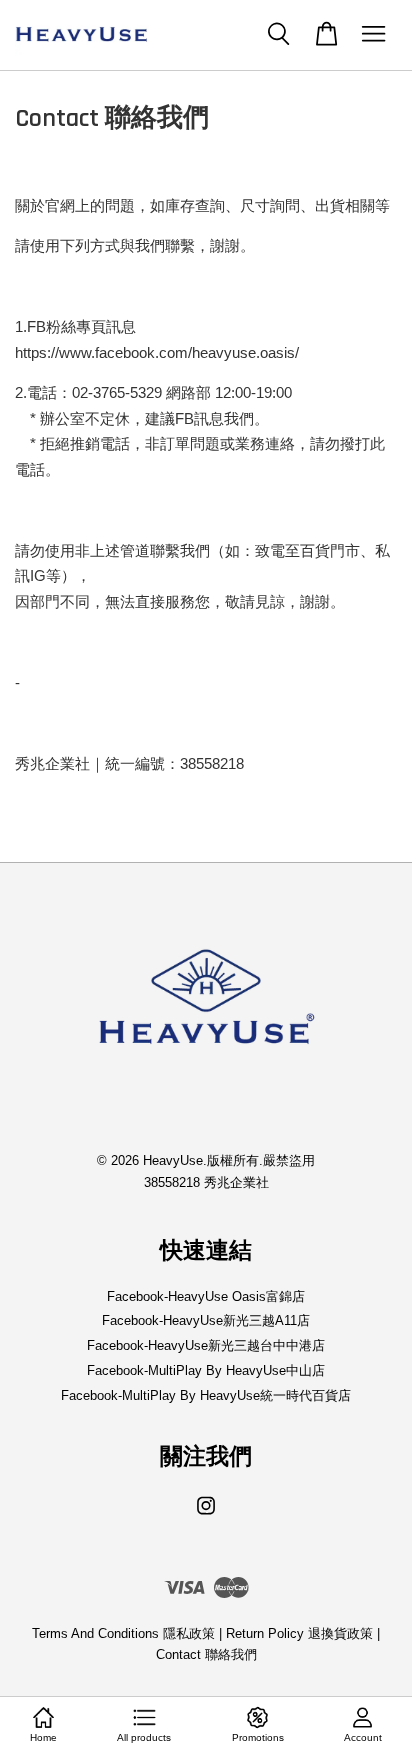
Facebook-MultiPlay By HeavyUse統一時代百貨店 (206, 1395)
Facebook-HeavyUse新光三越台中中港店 (206, 1345)
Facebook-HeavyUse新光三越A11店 (206, 1320)
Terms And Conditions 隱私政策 (123, 1633)
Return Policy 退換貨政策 (299, 1633)
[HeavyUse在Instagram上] (206, 1515)
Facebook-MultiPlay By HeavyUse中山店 (206, 1370)
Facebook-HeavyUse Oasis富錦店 (206, 1296)
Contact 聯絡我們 (206, 1654)
